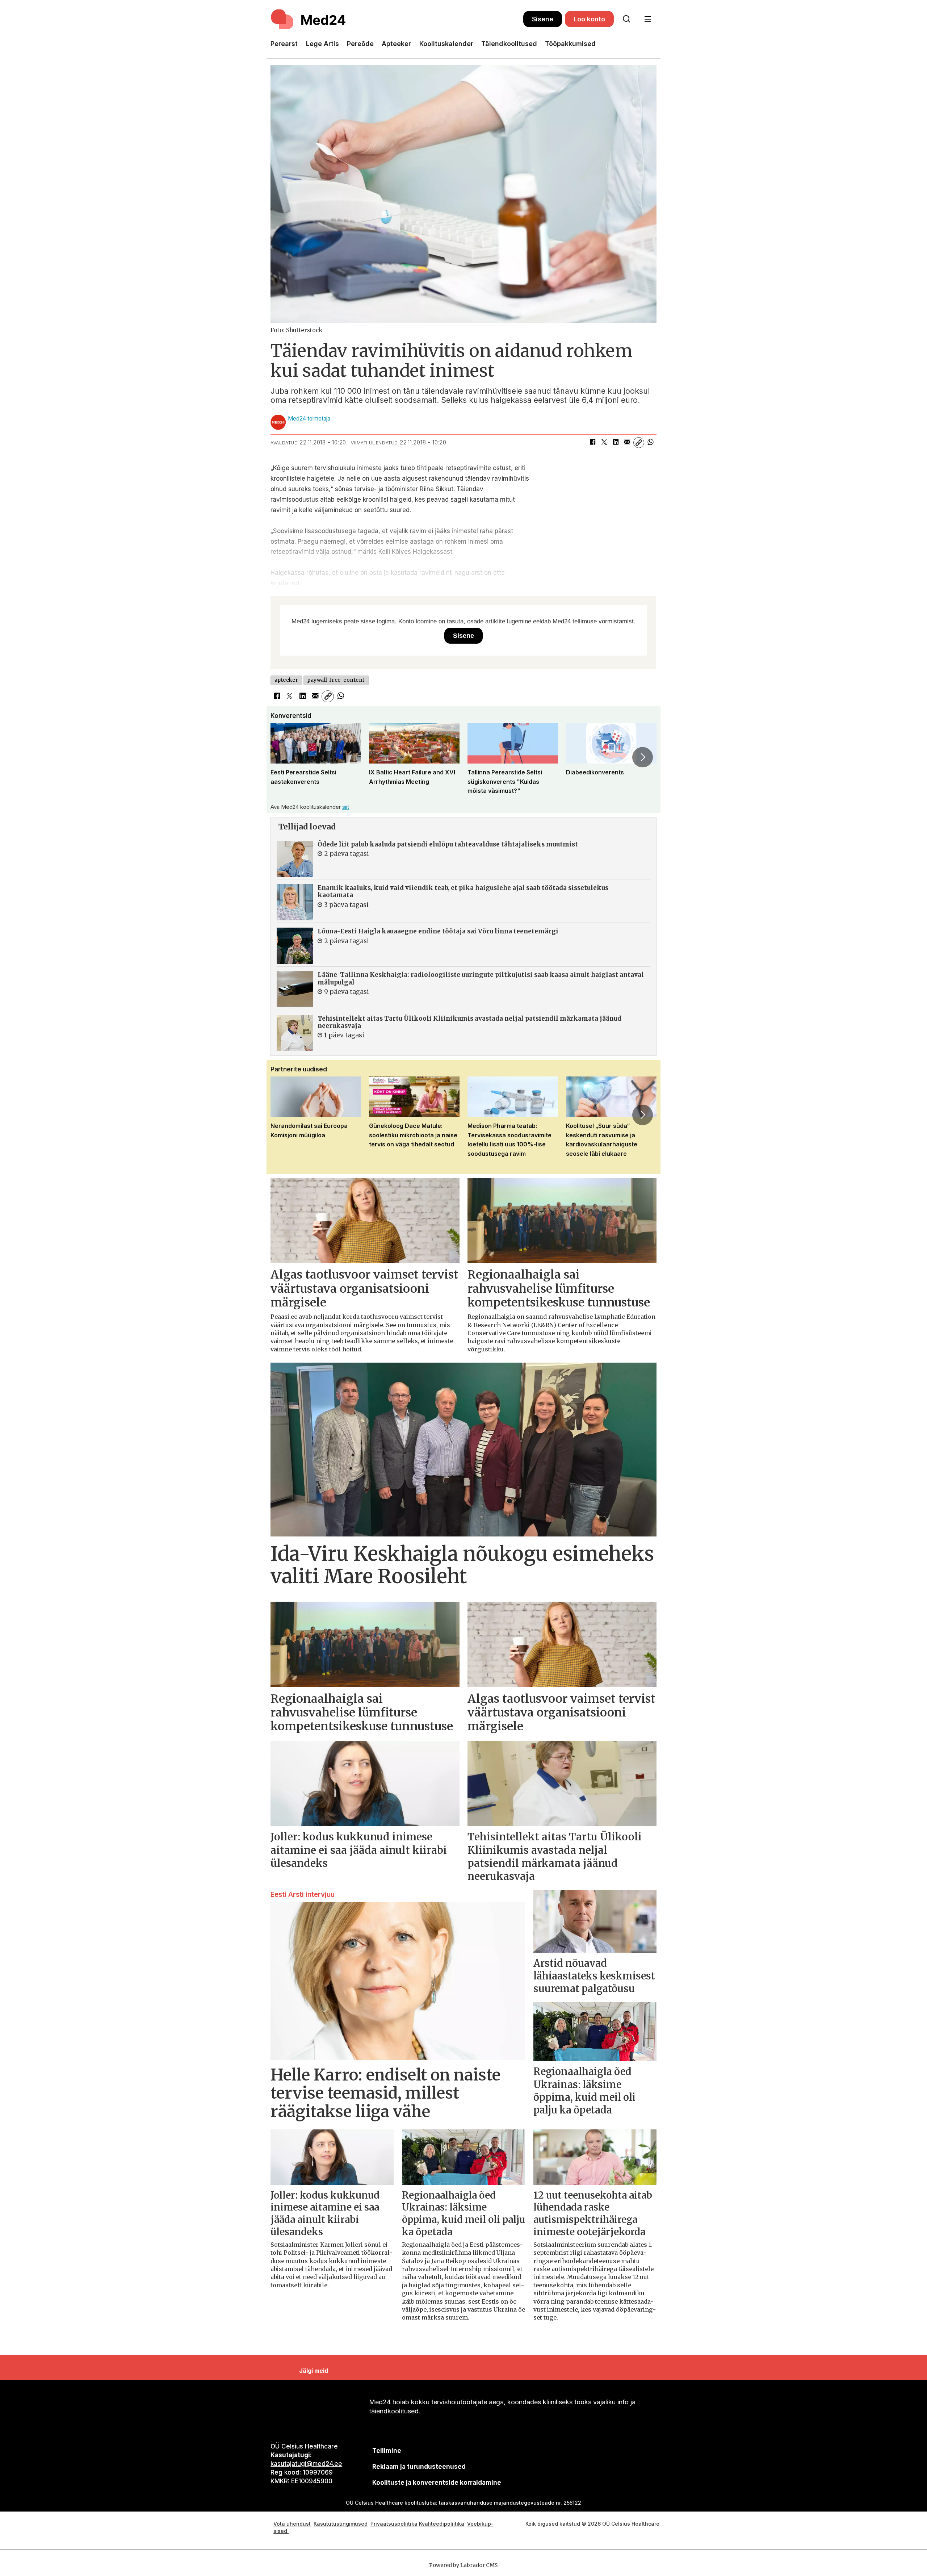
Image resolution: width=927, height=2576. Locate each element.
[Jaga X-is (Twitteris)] (604, 443)
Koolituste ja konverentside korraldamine (437, 2483)
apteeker (286, 680)
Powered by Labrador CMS (463, 2565)
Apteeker (396, 44)
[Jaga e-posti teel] (627, 443)
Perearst (284, 44)
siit (346, 807)
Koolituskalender (446, 44)
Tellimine (387, 2451)
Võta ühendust (292, 2524)
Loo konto (589, 19)
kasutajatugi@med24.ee (306, 2464)
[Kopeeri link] (639, 443)
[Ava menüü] (648, 19)
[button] (284, 757)
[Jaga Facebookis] (592, 443)
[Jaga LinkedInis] (616, 443)
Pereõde (360, 44)
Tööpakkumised (570, 44)
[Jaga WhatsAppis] (650, 443)
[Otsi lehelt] (626, 19)
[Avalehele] (397, 19)
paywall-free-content (336, 680)
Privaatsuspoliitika (394, 2524)
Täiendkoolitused (509, 44)
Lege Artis (322, 44)
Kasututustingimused (341, 2524)
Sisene (543, 19)
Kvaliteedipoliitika (442, 2524)
